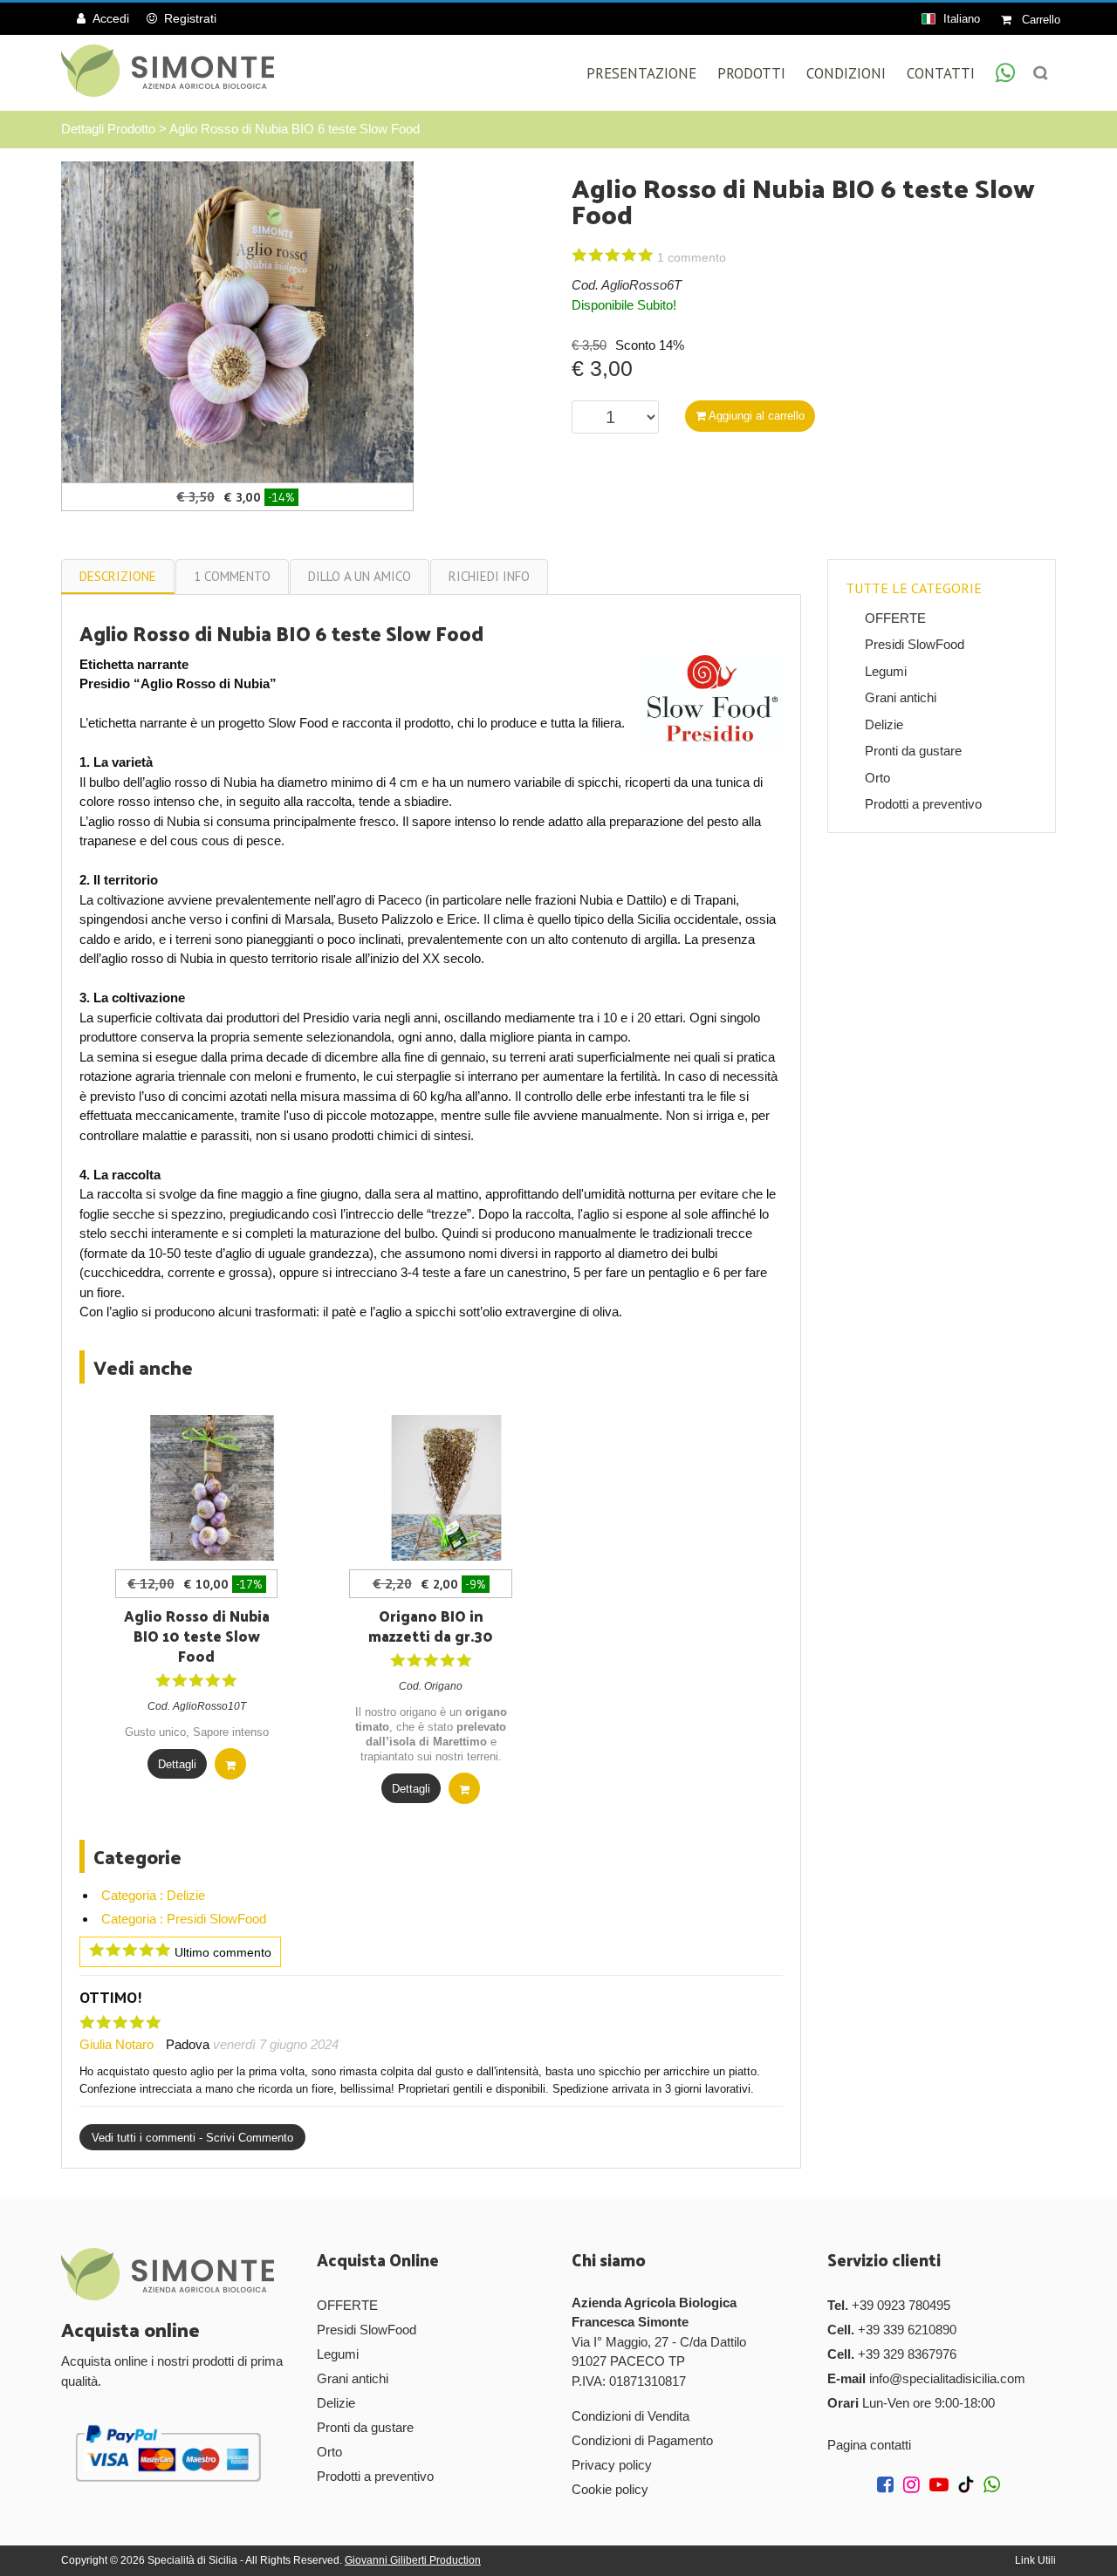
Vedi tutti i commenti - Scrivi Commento (192, 2138)
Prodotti (751, 73)
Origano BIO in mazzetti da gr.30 (431, 1626)
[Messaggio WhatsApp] (1005, 75)
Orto (877, 778)
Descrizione (118, 576)
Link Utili (1035, 2560)
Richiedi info (489, 576)
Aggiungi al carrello (755, 416)
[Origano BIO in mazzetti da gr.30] (446, 1488)
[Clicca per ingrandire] (237, 321)
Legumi (886, 671)
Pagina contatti (869, 2445)
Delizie (884, 724)
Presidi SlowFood (915, 644)
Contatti (941, 73)
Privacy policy (612, 2465)
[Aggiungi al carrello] (230, 1764)
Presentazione (641, 73)
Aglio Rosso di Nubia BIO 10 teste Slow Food (197, 1636)
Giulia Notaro (116, 2044)
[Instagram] (915, 2487)
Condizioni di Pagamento (642, 2440)
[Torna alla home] (168, 71)
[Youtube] (942, 2487)
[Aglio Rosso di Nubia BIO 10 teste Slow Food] (212, 1488)
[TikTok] (969, 2487)
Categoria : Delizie (153, 1895)
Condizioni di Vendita (630, 2416)
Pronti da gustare (913, 751)
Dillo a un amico (360, 576)
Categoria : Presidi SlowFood (184, 1919)
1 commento (232, 576)
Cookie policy (610, 2489)
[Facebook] (888, 2487)
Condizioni (846, 73)
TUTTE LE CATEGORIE (914, 588)
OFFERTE (895, 618)
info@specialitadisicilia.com (947, 2378)
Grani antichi (901, 697)
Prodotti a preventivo (923, 804)
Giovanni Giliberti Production (413, 2560)
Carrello (1039, 20)
